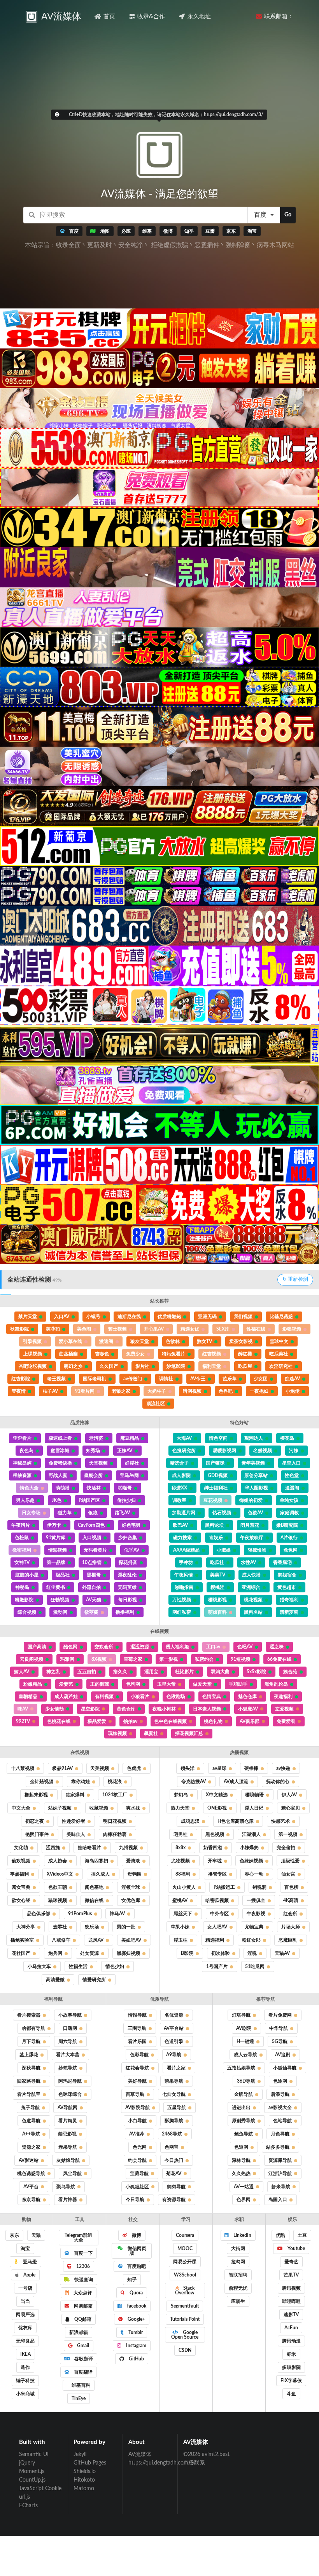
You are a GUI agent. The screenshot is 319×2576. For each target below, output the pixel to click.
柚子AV (50, 1391)
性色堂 (292, 1475)
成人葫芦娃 (66, 1696)
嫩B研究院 (287, 1525)
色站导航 (282, 2121)
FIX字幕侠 (291, 2381)
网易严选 (25, 2315)
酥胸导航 (174, 2121)
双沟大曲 (220, 1672)
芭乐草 (230, 1379)
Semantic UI (34, 2454)
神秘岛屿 (22, 1463)
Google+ (136, 2319)
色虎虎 (134, 1768)
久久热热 (241, 2174)
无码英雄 (127, 1587)
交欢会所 (104, 1647)
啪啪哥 (125, 1488)
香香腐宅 (282, 1562)
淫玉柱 (181, 1940)
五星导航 (177, 2107)
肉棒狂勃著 (115, 1834)
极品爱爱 (97, 1721)
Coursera (185, 2235)
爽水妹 (133, 1808)
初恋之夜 (35, 1821)
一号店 (25, 2288)
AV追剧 (283, 2055)
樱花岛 (287, 1438)
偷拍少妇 (126, 1500)
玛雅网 (67, 1659)
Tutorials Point (185, 2319)
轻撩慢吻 (257, 1550)
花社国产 (21, 1953)
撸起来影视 (36, 1795)
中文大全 (21, 1808)
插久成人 (100, 1874)
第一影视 (168, 1659)
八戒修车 (61, 1940)
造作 (25, 2367)
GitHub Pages (90, 2463)
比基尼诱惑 (281, 1317)
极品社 (63, 1575)
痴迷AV (292, 1379)
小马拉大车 (39, 1966)
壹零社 (60, 1927)
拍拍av (130, 1721)
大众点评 (82, 2293)
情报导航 (137, 2015)
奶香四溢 (213, 1848)
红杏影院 (21, 1379)
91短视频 (240, 1659)
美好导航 (137, 2081)
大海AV (184, 1438)
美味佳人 (76, 1834)
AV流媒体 (140, 2454)
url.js (25, 2497)
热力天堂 (180, 1808)
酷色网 (70, 1647)
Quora (136, 2293)
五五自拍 (87, 1672)
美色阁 (84, 1329)
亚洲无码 (207, 1317)
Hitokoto (84, 2480)
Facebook (136, 2306)
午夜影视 (256, 1914)
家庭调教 (289, 1513)
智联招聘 (238, 2275)
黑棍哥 (94, 1575)
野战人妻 (58, 1475)
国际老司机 (95, 1379)
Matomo (84, 2489)
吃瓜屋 (245, 1366)
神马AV (117, 1914)
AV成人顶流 (236, 1782)
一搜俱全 (256, 1900)
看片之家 (176, 2068)
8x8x (181, 1848)
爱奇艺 (291, 2262)
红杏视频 (212, 1354)
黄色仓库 (126, 1709)
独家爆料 (75, 1795)
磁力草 (65, 1513)
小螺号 (93, 1317)
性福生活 (78, 1966)
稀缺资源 (22, 1475)
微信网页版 (136, 2251)
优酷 (280, 2235)
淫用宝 (151, 1672)
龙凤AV (96, 1940)
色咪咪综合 (70, 2094)
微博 (136, 2235)
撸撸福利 (125, 1612)
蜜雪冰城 (60, 1451)
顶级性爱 (290, 1861)
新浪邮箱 (79, 2332)
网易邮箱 (83, 2306)
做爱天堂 (202, 1684)
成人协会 (58, 1861)
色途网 (280, 2081)
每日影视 (128, 1600)
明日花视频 (115, 1821)
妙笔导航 (68, 2068)
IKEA (25, 2354)
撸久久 (120, 1672)
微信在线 (94, 1900)
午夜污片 (21, 1525)
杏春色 (102, 1354)
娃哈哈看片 (89, 1848)
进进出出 (241, 2107)
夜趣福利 (283, 1696)
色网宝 (172, 2147)
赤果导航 (68, 2147)
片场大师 (291, 1927)
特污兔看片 (174, 1354)
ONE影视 (217, 1808)
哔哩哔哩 (291, 2301)
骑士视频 (117, 1329)
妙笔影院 (176, 1366)
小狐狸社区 (137, 2187)
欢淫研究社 (281, 1366)
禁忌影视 (67, 2134)
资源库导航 (280, 2160)
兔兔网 (291, 1550)
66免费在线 (279, 1659)
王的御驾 (100, 1684)
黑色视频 (215, 1834)
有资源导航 (174, 2200)
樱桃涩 (217, 1587)
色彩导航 (139, 2055)
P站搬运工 (224, 1887)
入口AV (62, 1317)
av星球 (219, 1768)
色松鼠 (22, 1538)
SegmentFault (185, 2306)
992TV (23, 1721)
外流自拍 (91, 1587)
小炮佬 (293, 1391)
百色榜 (291, 1887)
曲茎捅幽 (68, 1354)
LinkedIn (242, 2235)
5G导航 (280, 2041)
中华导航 (279, 2028)
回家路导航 (29, 2081)
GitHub (136, 2359)
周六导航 (68, 2041)
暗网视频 (192, 1391)
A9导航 (174, 2055)
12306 (82, 2266)
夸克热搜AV (194, 1782)
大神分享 (26, 1927)
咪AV (23, 1709)
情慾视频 (58, 1550)
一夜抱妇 (259, 1391)
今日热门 (174, 2160)
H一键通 (245, 2041)
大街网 (238, 2249)
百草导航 (135, 2094)
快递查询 (83, 2280)
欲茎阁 (91, 1612)
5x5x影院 (256, 1672)
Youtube (296, 2249)
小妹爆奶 (249, 1848)
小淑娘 (224, 1550)
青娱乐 (216, 1538)
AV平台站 (174, 2028)
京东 (14, 2235)
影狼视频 (292, 1329)
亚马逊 (29, 2262)
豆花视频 (213, 1500)
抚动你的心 (278, 1782)
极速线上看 (60, 1438)
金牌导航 (244, 2094)
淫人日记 (254, 1808)
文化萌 (21, 1848)
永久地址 (199, 17)
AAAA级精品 (186, 1550)
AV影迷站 (29, 2160)
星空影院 (90, 1709)
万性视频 (182, 1600)
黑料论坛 (214, 1525)
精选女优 (190, 1329)
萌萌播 (63, 1488)
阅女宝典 (21, 1887)
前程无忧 (238, 2288)
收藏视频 (99, 1808)
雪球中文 (279, 1341)
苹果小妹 (180, 1927)
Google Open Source (185, 2335)
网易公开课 (185, 2262)
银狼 (93, 1513)
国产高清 (37, 1647)
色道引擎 (174, 2041)
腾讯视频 (291, 2288)
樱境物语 (254, 1795)
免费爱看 (286, 1721)
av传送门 (133, 1379)
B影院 (187, 1953)
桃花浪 (115, 1782)
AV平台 (31, 2187)
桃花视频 (253, 1600)
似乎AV (132, 1550)
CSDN (185, 2350)
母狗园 (135, 1874)
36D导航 (246, 2081)
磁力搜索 (182, 1538)
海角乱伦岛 (276, 1684)
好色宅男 (131, 1525)
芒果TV (291, 2275)
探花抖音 (128, 1562)
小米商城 (25, 2394)
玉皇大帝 (167, 1684)
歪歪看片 (22, 1438)
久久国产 (109, 1366)
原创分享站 (256, 1475)
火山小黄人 (184, 1887)
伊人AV (289, 1795)
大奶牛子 (157, 1391)
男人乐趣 (25, 1500)
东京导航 (31, 2200)
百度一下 (83, 2253)
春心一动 (254, 1874)
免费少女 (135, 1354)
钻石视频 (222, 1513)
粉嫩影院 (24, 1600)
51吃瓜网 (255, 1966)
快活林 (94, 1488)
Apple (29, 2275)
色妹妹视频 (251, 1861)
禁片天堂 (28, 1317)
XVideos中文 (60, 1874)
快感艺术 (280, 1821)
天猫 (36, 2235)
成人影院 (181, 1475)
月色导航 (280, 2134)
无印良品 (25, 2341)
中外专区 (219, 1914)
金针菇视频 (42, 1782)
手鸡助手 (238, 1684)
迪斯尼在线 (129, 1317)
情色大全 (29, 1488)
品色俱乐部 (39, 1914)
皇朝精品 (28, 1696)
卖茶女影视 (241, 1341)
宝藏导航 (139, 2174)
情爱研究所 (94, 1980)
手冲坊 (186, 1562)
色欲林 (173, 1341)
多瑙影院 (291, 2367)
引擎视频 (32, 1341)
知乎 (132, 2280)
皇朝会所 (93, 1475)
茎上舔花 (29, 2055)
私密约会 (204, 1659)
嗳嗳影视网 (224, 1451)
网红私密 (182, 1612)
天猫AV (282, 1953)
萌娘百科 (217, 1612)
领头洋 (188, 1768)
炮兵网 (55, 1953)
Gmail (82, 2346)
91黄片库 (56, 1538)
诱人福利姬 (177, 1647)
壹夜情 (19, 1391)
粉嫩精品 (33, 1684)
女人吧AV (217, 1927)
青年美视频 (253, 1463)
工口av (213, 1647)
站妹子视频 (60, 1808)
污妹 (294, 1451)
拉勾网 (238, 2262)
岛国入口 (278, 2200)
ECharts (28, 2506)
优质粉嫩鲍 (169, 1317)
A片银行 (289, 1538)
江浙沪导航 (280, 2174)
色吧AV (245, 1647)
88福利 (183, 1874)
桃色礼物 (213, 1721)
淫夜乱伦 (127, 1575)
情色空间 (218, 1438)
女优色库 (131, 1900)
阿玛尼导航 (70, 2081)
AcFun (291, 2328)
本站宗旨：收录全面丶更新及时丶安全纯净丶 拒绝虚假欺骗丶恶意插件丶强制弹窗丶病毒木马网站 (159, 245)
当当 (25, 2301)
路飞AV (122, 1513)
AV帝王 (198, 1379)
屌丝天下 (183, 1914)
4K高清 (291, 1900)
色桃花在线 (59, 1721)
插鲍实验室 (22, 1940)
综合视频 (27, 1612)
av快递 (283, 1768)
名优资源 (174, 2015)
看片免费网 (280, 2015)
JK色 (57, 1500)
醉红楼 (245, 1354)
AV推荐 (137, 2134)
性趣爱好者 (74, 1821)
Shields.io (85, 2471)
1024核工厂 (115, 1795)
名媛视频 (263, 1451)
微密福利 (22, 1550)
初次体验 (221, 1953)
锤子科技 (25, 2381)
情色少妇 (115, 1966)
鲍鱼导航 (244, 2134)
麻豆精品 (130, 1438)
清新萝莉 (289, 1612)
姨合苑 (290, 1672)
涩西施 (53, 1848)
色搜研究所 (184, 1451)
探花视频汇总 (189, 1733)
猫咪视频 (58, 1900)
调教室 (179, 1500)
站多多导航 (278, 2147)
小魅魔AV (248, 1709)
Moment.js (32, 2471)
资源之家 (31, 2147)
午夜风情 (184, 1575)
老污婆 (96, 1438)
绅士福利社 (216, 1488)
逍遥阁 (292, 1488)
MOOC (185, 2249)
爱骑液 (133, 1861)
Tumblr (135, 2332)
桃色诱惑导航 (31, 2174)
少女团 (261, 1379)
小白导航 (137, 2121)
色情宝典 (212, 1696)
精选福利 (215, 1940)
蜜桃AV (180, 1900)
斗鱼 (291, 2394)
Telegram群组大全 (78, 2238)
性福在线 (256, 1329)
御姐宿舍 (287, 1575)
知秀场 (93, 1451)
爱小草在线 (70, 1341)
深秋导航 (31, 2068)
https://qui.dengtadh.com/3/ (150, 2463)
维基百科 (80, 2385)
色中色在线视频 (170, 1721)
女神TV (22, 1562)
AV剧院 (244, 2028)
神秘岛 (22, 1587)
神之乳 (53, 1672)
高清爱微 (55, 1980)
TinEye (79, 2398)
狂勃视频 (60, 1600)
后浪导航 (280, 2094)
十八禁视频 (23, 1768)
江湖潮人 (251, 1834)
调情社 (166, 1379)
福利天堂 (212, 1366)
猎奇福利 (289, 1600)
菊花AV (174, 2174)
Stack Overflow (185, 2290)
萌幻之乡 (73, 1366)
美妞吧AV (131, 1940)
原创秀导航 (244, 2121)
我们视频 (243, 1317)
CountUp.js (32, 2480)
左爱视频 (284, 1709)
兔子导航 (30, 2107)
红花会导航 (137, 2068)
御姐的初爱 (251, 1500)
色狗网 (133, 1684)
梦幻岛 (181, 1795)
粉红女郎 (251, 1940)
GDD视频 (218, 1475)
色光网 (140, 2147)
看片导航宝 (29, 2094)
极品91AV (62, 1768)
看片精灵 (68, 2121)
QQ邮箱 (82, 2319)
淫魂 (252, 1953)
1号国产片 (217, 1966)
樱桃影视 (217, 1600)
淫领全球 (131, 1887)
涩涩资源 (140, 1647)
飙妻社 (151, 1733)
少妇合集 (128, 1538)
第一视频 (288, 1834)
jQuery (27, 2463)
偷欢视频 (21, 1861)
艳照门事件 (37, 1834)
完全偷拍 (286, 1848)
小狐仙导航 (285, 2068)
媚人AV (22, 1672)
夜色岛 (26, 1451)
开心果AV (154, 1329)
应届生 (238, 2301)
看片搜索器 (29, 2015)
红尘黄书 (56, 1587)
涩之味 (277, 1647)
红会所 (290, 1914)
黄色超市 (287, 1587)
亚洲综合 (251, 1587)
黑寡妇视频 (128, 1953)
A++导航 (31, 2134)
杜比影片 (184, 1672)
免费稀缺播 (60, 1463)
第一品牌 (56, 1562)
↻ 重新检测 (295, 1279)
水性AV (248, 1562)
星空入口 (291, 1463)
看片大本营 (68, 2055)
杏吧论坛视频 (33, 1366)
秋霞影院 (19, 1329)
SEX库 (223, 1329)
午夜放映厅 (252, 1538)
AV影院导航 (138, 2107)
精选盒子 (179, 1463)
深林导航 (241, 2160)
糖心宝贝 (291, 1808)
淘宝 (25, 2249)
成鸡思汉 (190, 1821)
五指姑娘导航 (241, 2068)
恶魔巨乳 (288, 1940)
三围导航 (137, 2028)
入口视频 (92, 1538)
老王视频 (56, 1379)
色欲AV (255, 1513)
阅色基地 (94, 1887)
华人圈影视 (256, 1488)
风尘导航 (72, 2174)
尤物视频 (181, 1861)
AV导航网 (67, 2107)
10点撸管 (92, 1562)
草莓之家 (133, 1659)
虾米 (291, 2354)
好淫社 (132, 1463)
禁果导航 (174, 2081)
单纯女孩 (289, 1500)
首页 (109, 17)
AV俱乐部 (250, 1721)
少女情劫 (54, 1709)
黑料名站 (253, 1612)
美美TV (218, 1575)
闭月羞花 (250, 1525)
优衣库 (25, 2328)
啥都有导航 (33, 2028)
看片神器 (68, 2200)
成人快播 (251, 1575)
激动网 (60, 1612)
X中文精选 (217, 1795)
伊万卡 (54, 1525)
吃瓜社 (217, 1562)
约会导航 (137, 2160)
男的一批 (126, 1927)
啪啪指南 (184, 1587)
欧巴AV (180, 1525)
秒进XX (179, 1488)
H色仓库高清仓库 (236, 1821)
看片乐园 (137, 2041)
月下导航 (31, 2041)
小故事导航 (70, 2015)
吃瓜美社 (279, 1354)
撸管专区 (217, 1874)
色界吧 (226, 1391)
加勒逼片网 (184, 1513)
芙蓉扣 (53, 1329)
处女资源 (89, 1953)
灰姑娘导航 (68, 2160)
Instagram (136, 2346)
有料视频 (104, 1696)
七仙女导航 (174, 2094)
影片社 (142, 1366)
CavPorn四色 (91, 1525)
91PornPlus (80, 1914)
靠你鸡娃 (81, 1782)
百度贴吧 (136, 2266)
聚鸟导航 (66, 2187)
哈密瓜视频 (217, 1900)
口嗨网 (70, 2028)
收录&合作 (151, 17)
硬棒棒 (251, 1768)
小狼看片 (140, 1696)
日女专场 (31, 1513)
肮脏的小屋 (27, 1575)
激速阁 (106, 1341)
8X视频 (99, 1659)
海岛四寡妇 (96, 1861)
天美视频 (100, 1768)
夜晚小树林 (164, 1709)
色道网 (241, 2147)
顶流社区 (156, 1404)
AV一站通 (244, 2187)
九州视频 (128, 1848)
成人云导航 (245, 2055)
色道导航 (31, 2121)
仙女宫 (288, 1874)
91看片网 (85, 1391)
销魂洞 (259, 1887)
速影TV (291, 2315)
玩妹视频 (117, 1733)
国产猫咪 (215, 1463)
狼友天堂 (140, 1341)
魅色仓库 (247, 1696)
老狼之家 (121, 1391)
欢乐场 (92, 1927)
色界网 (244, 2200)
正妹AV (125, 1451)
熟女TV (204, 1341)
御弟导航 (176, 2187)
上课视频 (33, 1354)
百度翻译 (83, 2372)
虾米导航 (281, 2187)
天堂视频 (98, 1463)
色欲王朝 (58, 1887)
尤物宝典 (254, 1927)
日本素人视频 (207, 1709)
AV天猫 (94, 1600)
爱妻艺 (66, 1684)
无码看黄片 (95, 1550)
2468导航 (172, 2134)
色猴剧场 (176, 1696)
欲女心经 (21, 1900)
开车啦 (215, 1861)
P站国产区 (89, 1500)
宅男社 (181, 1834)
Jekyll (80, 2454)
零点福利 (19, 1874)
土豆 (302, 2235)
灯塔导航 (241, 2015)
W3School (185, 2275)
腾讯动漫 (291, 2341)
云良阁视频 (32, 1659)
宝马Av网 (129, 1475)
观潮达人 (254, 1438)
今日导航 (135, 2200)
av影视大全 (280, 2107)
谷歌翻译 (83, 2359)
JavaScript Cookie (40, 2489)
